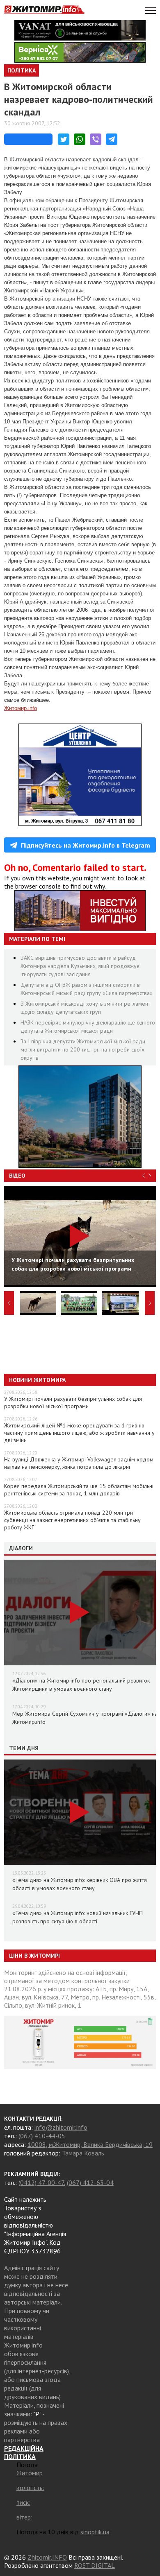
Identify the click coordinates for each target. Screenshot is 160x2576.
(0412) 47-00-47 (41, 2182)
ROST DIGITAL (95, 2565)
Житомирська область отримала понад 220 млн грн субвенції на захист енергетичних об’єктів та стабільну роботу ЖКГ (72, 1520)
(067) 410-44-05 (42, 2136)
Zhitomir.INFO (47, 2557)
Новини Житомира (37, 1380)
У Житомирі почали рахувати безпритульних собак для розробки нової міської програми (73, 1402)
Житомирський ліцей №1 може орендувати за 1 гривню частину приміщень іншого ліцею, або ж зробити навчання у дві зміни (79, 1433)
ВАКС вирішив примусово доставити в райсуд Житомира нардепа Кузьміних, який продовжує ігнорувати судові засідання (80, 966)
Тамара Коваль (83, 2153)
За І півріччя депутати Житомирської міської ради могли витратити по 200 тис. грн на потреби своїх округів (83, 1049)
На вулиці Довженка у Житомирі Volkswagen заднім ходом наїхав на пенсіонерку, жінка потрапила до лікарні (79, 1463)
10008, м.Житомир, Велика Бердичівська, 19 (90, 2144)
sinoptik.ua (95, 2532)
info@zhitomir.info (61, 2127)
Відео (17, 1176)
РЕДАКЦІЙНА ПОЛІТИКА (24, 2452)
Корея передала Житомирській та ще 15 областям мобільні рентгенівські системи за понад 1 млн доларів (79, 1490)
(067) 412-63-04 (90, 2182)
